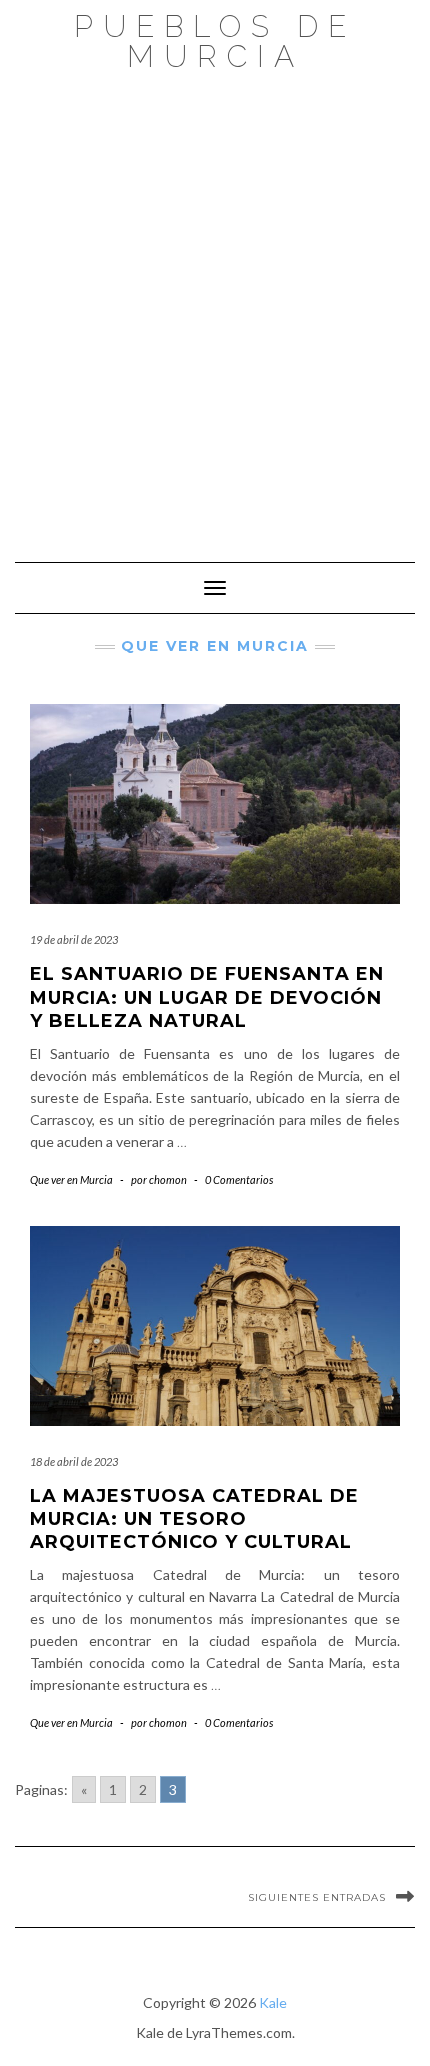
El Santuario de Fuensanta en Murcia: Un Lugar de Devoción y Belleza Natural (207, 997)
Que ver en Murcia (71, 1179)
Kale (273, 2002)
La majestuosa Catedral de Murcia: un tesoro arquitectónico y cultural (194, 1519)
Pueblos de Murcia (215, 41)
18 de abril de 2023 (74, 1461)
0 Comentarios (239, 1179)
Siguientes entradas (317, 1897)
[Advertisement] (215, 307)
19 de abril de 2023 (74, 939)
